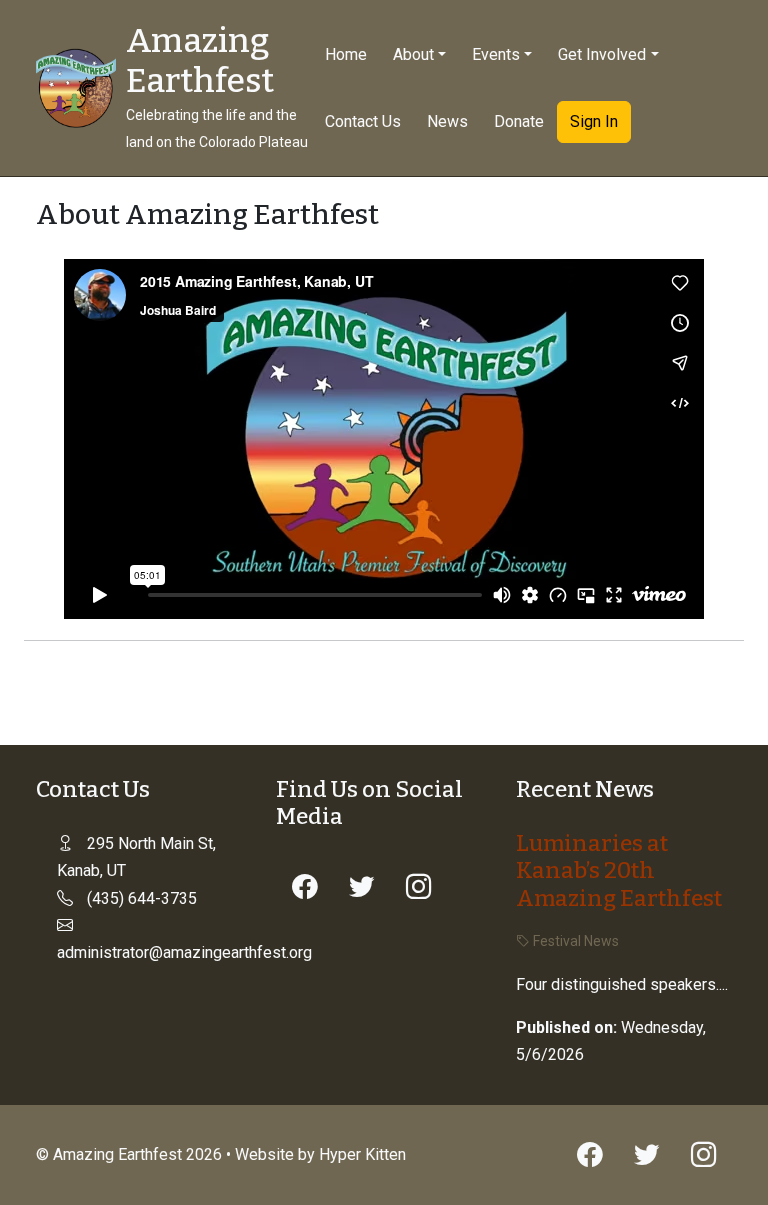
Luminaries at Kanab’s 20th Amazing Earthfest (619, 870)
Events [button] (496, 54)
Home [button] (346, 54)
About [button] (413, 54)
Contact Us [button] (363, 121)
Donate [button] (519, 121)
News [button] (447, 121)
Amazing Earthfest (200, 61)
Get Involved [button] (602, 54)
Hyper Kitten (362, 1154)
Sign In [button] (594, 121)
